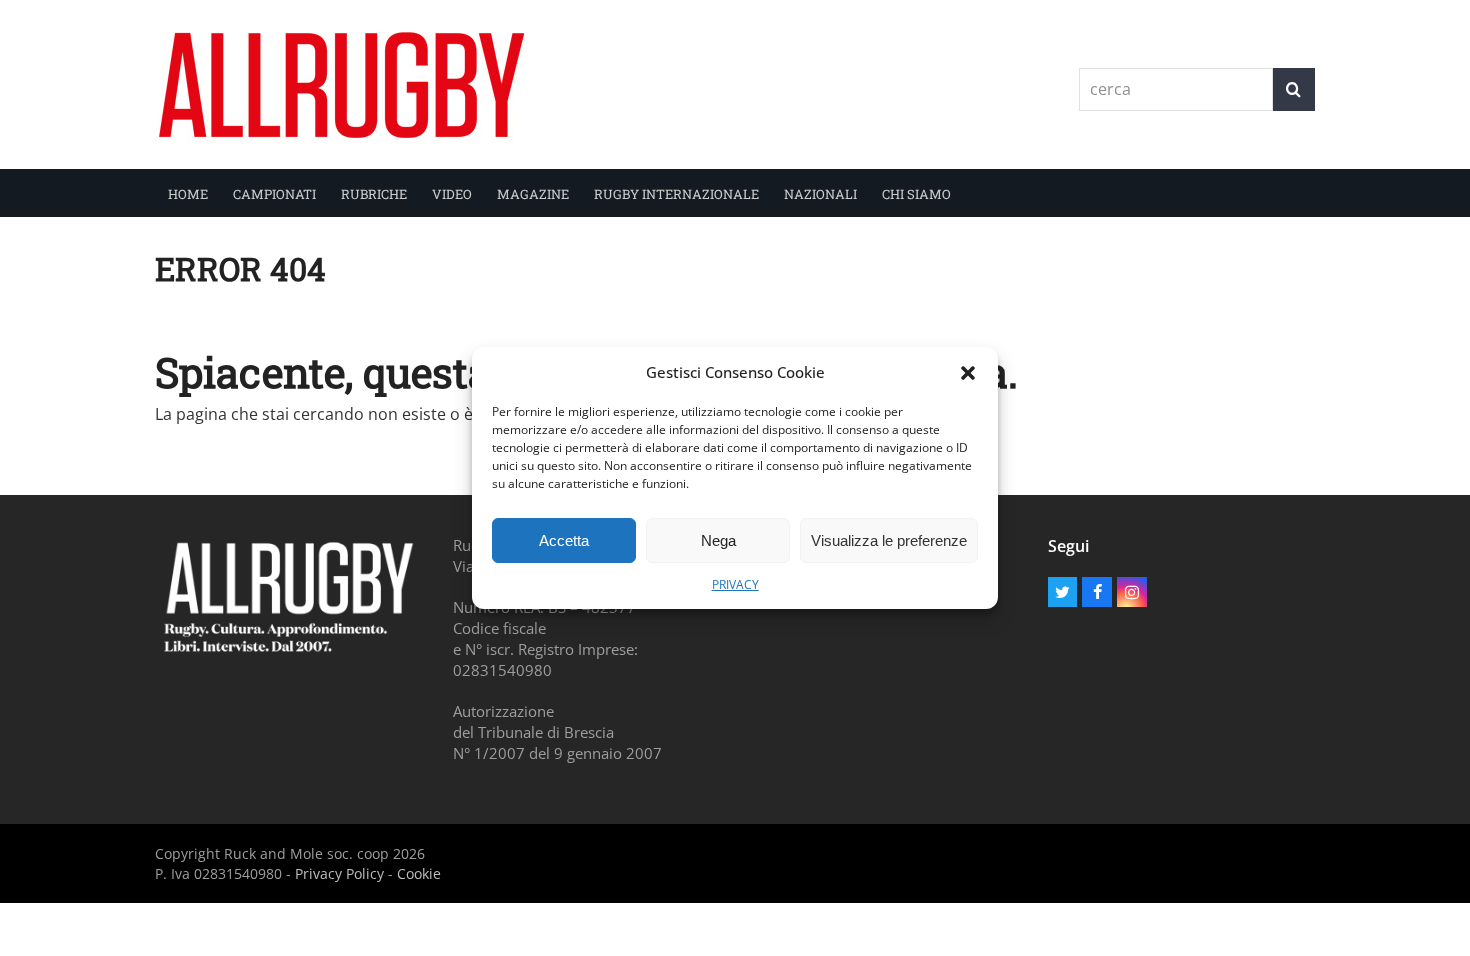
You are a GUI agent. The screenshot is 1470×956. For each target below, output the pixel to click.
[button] (968, 373)
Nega (718, 540)
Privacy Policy (339, 873)
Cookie (419, 873)
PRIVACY (735, 584)
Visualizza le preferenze (889, 540)
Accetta (564, 540)
